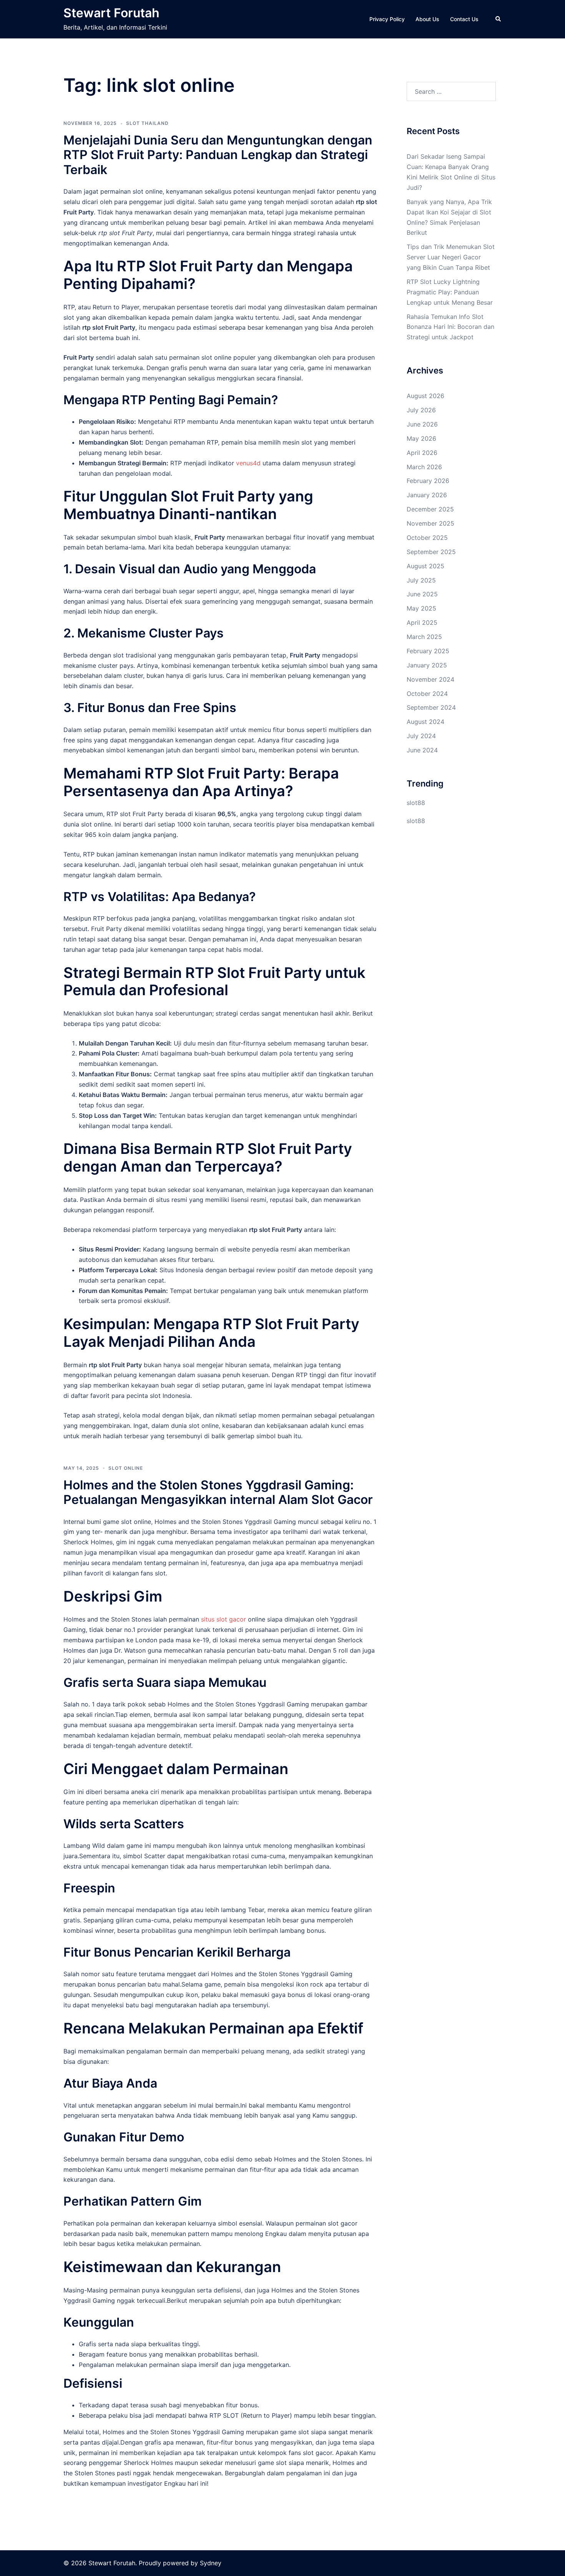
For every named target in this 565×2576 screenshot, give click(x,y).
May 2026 (421, 438)
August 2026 (425, 396)
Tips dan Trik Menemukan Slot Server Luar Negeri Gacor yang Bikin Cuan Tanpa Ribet (451, 257)
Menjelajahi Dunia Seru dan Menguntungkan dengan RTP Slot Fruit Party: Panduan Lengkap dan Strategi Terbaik (218, 155)
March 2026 (424, 467)
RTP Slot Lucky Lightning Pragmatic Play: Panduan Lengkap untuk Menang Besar (450, 292)
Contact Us (464, 19)
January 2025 (427, 665)
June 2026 (422, 424)
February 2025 (428, 651)
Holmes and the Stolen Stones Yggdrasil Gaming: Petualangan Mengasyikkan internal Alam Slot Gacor (218, 1492)
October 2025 (427, 538)
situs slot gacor (224, 1619)
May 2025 (421, 608)
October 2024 (427, 694)
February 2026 (428, 481)
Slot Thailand (147, 123)
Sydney (211, 2563)
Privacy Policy (387, 19)
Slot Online (126, 1468)
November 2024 (430, 679)
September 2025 (431, 552)
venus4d (248, 463)
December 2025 (430, 509)
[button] (499, 19)
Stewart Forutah (111, 13)
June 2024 (422, 750)
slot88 (416, 803)
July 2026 (421, 410)
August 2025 (425, 566)
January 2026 (427, 495)
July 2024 (421, 736)
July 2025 (421, 580)
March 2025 (424, 637)
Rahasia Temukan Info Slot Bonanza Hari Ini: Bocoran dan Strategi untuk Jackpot (450, 327)
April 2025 (422, 622)
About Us (427, 19)
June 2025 (422, 594)
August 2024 (425, 722)
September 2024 (431, 707)
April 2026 (422, 453)
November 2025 (430, 523)
